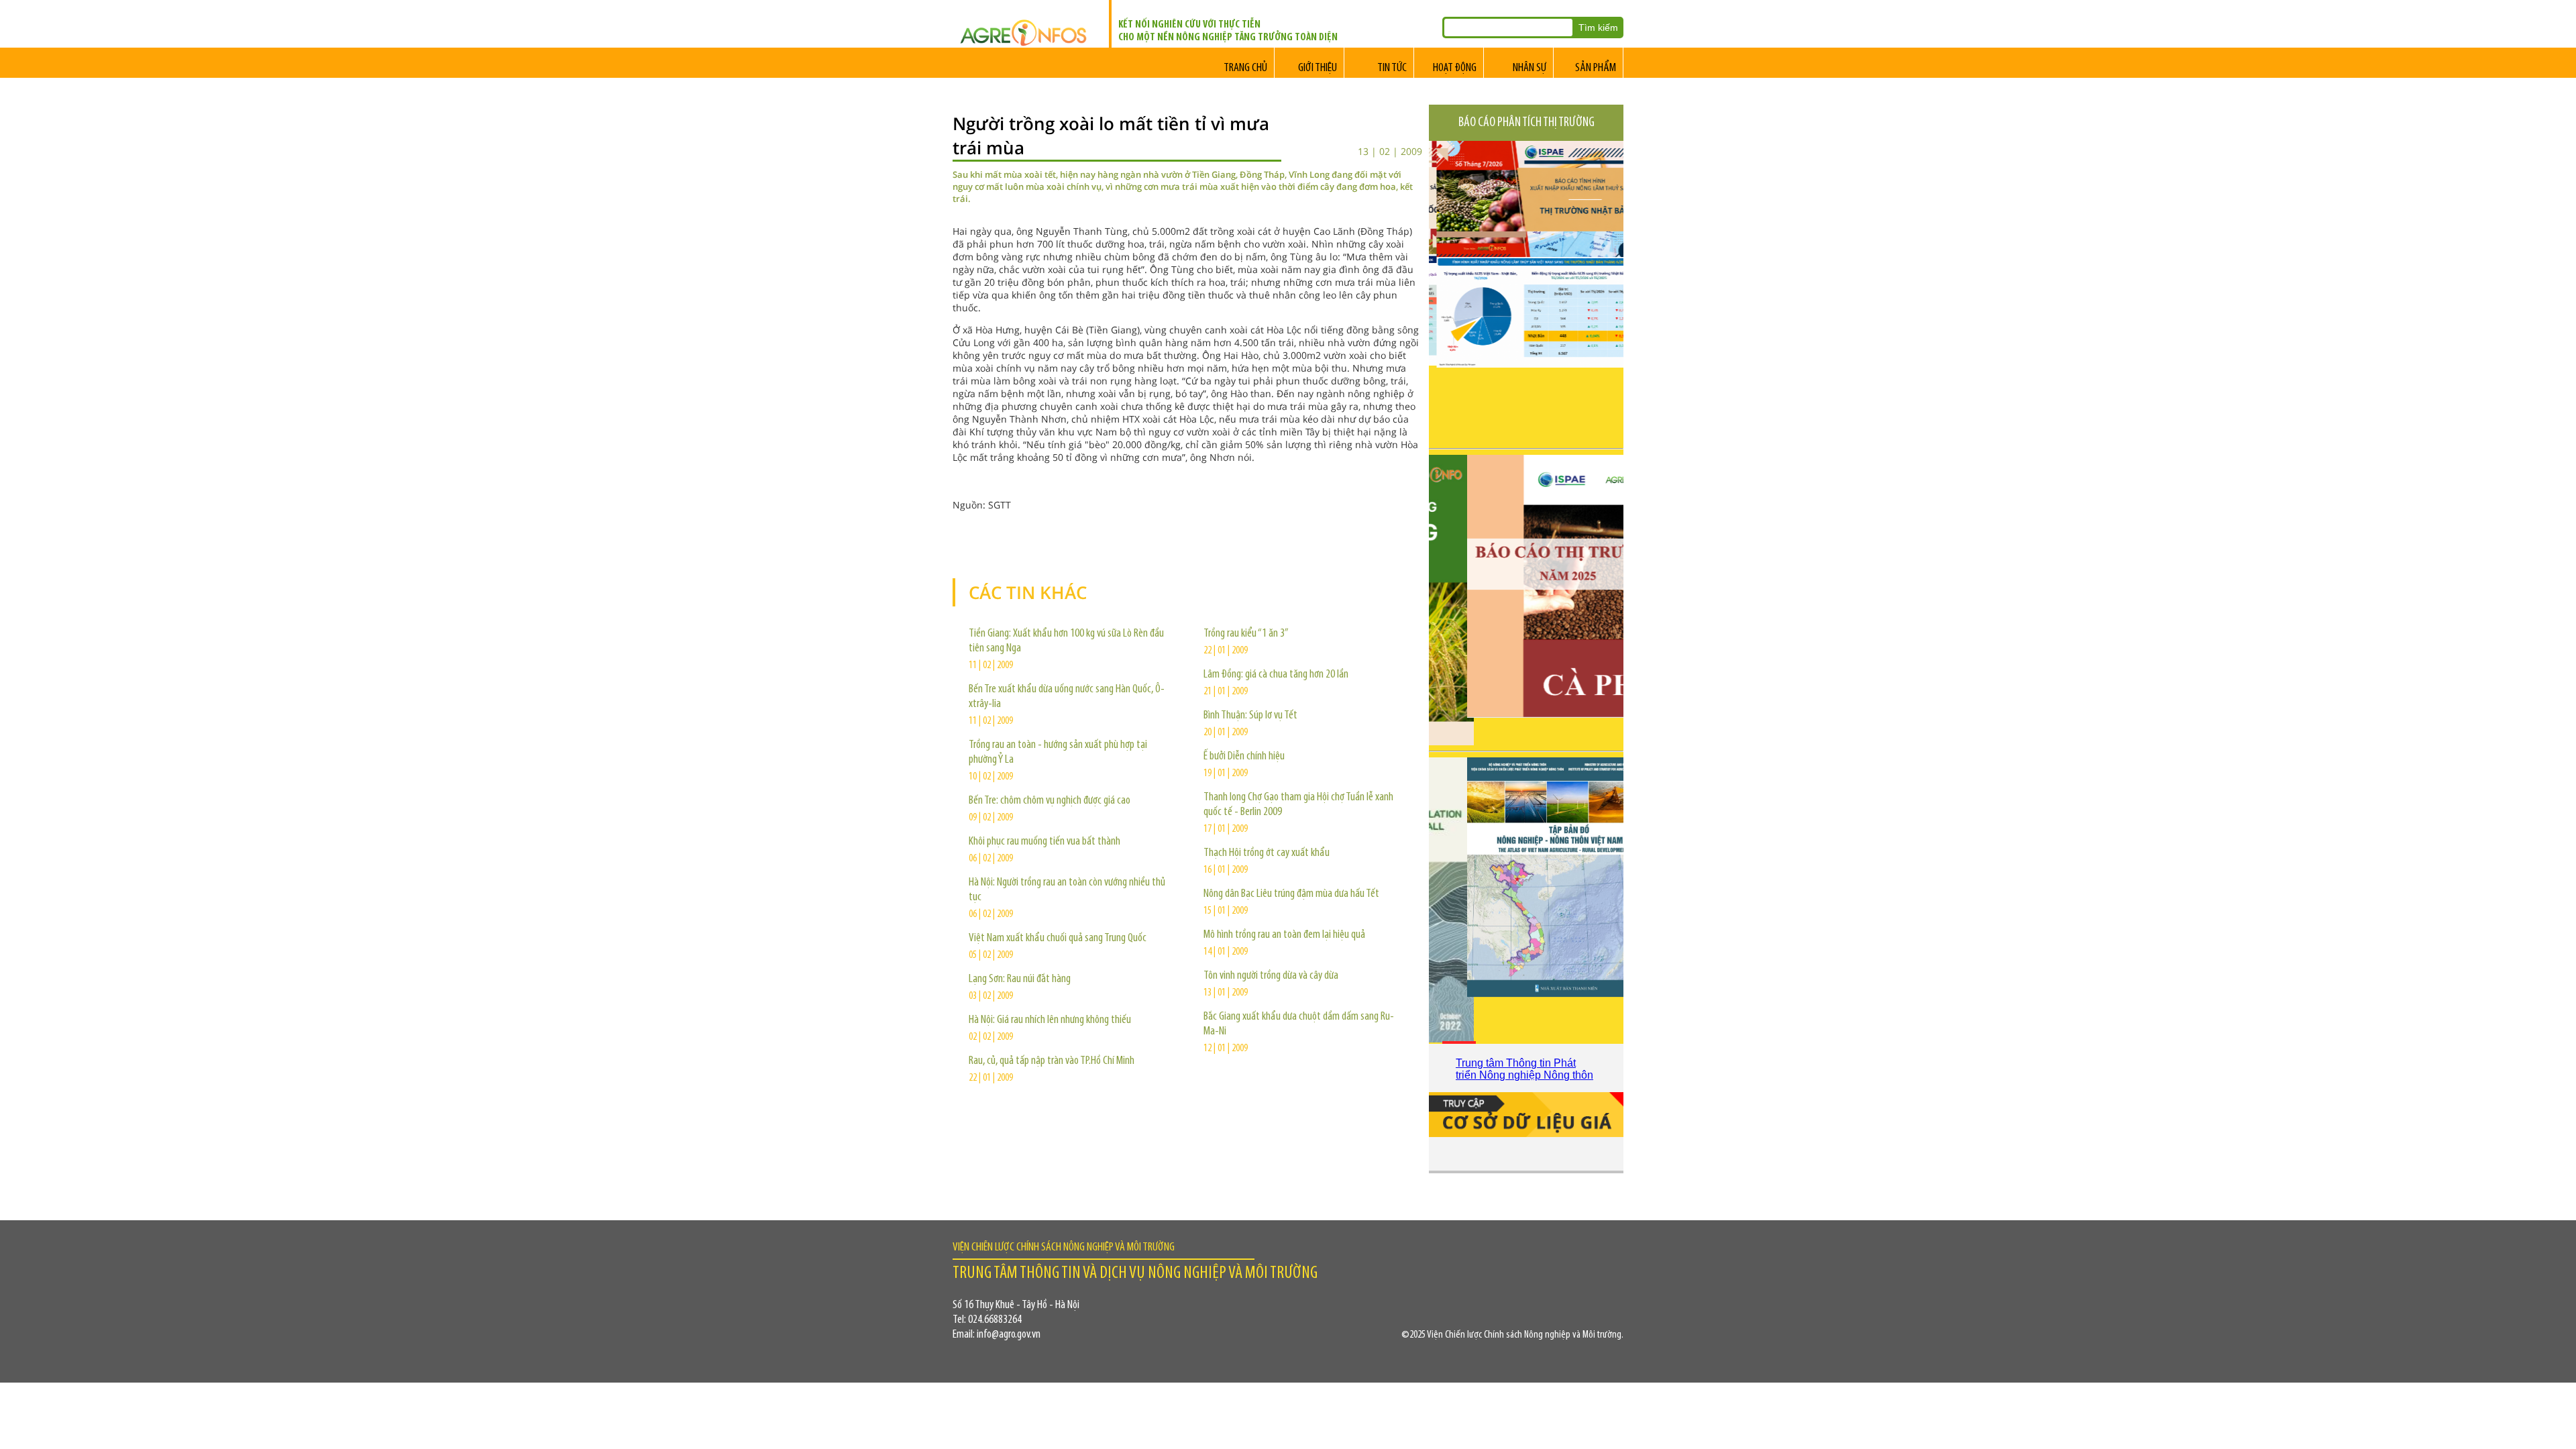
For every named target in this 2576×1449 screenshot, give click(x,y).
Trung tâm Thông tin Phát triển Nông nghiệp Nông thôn (1524, 1069)
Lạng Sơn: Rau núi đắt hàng (1020, 979)
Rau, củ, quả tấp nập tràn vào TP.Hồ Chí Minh (1052, 1061)
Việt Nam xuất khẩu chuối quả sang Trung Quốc (1058, 938)
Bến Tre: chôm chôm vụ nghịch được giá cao (1050, 801)
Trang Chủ (1245, 68)
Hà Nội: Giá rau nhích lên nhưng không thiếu (1050, 1020)
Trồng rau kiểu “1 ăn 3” (1246, 634)
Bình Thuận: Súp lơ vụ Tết (1250, 716)
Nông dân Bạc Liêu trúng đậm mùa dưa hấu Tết (1291, 894)
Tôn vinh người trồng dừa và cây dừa (1271, 976)
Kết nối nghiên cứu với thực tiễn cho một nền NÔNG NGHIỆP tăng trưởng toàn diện (1228, 31)
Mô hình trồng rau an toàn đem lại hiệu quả (1284, 935)
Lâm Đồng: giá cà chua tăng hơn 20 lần (1276, 675)
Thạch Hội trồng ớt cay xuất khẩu (1267, 853)
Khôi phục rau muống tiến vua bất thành (1044, 842)
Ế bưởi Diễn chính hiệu (1244, 757)
